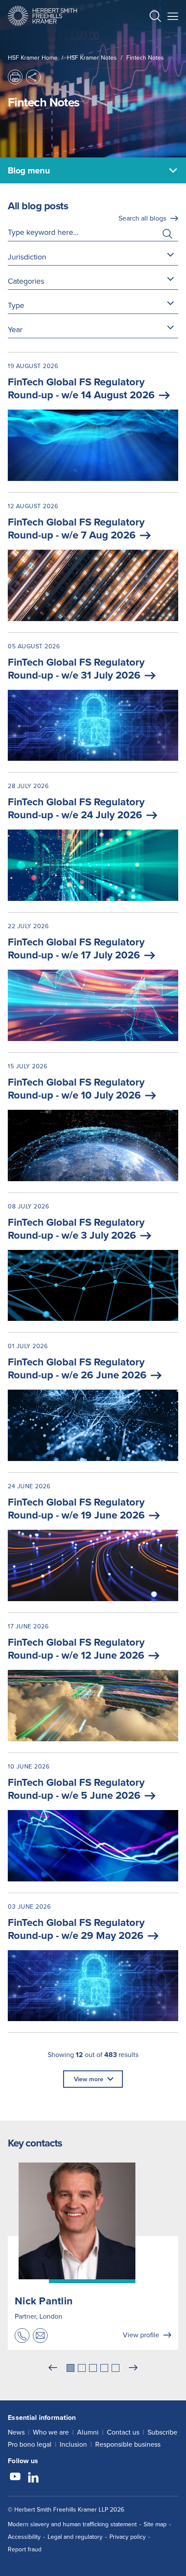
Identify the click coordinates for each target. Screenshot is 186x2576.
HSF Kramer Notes (92, 58)
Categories (26, 281)
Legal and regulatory (75, 2537)
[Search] (148, 37)
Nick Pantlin (44, 2301)
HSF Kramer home (33, 58)
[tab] (71, 2368)
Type (16, 305)
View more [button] (89, 2079)
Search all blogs (142, 218)
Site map (155, 2524)
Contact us (123, 2432)
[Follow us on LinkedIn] (33, 2478)
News (16, 2432)
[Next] (133, 2368)
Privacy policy (128, 2537)
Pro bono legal (30, 2444)
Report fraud (25, 2549)
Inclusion (73, 2444)
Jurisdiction (27, 257)
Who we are (51, 2432)
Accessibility (24, 2537)
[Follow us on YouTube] (15, 2478)
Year (15, 329)
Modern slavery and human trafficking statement (72, 2524)
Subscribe (162, 2432)
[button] (155, 17)
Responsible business (128, 2444)
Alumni (88, 2432)
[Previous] (53, 2368)
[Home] (42, 16)
